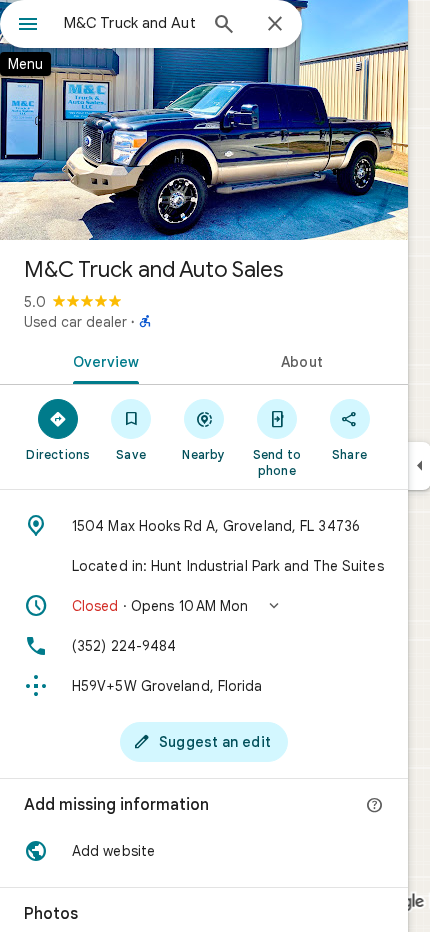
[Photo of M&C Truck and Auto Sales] (204, 120)
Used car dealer (75, 322)
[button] (204, 606)
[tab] (102, 360)
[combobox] (130, 23)
